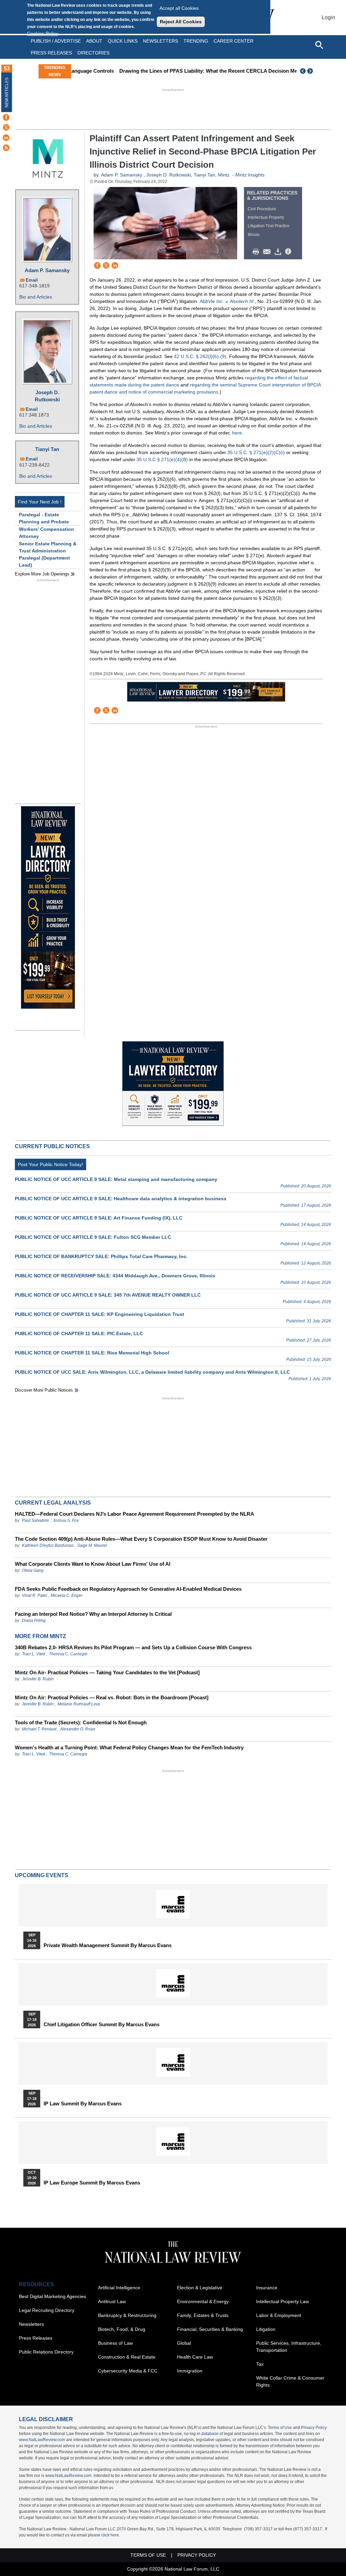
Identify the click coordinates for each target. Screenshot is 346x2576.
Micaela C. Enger (67, 1596)
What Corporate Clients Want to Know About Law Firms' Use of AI (93, 1564)
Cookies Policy (43, 33)
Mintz (224, 175)
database (210, 2434)
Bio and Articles (36, 297)
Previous (303, 71)
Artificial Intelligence (119, 2288)
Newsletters (160, 41)
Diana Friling (34, 1621)
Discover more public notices (44, 1390)
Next (311, 71)
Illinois (254, 235)
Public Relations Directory (46, 2352)
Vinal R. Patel (34, 1596)
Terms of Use (280, 2428)
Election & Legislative (200, 2288)
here (237, 433)
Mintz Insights (250, 175)
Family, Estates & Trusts (203, 2315)
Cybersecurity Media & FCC (128, 2371)
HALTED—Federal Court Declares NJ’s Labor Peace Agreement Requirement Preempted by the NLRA (134, 1514)
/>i (289, 252)
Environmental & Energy (203, 2301)
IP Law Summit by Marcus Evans (83, 2104)
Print (257, 252)
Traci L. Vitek (34, 1654)
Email (32, 280)
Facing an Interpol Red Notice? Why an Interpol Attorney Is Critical (93, 1614)
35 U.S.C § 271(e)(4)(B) (162, 459)
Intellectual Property (266, 217)
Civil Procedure (262, 209)
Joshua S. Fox (66, 1520)
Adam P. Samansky (47, 270)
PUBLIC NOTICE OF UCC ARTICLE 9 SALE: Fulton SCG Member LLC (93, 1237)
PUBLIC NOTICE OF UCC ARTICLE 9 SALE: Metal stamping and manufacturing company (116, 1179)
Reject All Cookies (181, 22)
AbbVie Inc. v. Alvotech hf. (227, 301)
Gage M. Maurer (92, 1545)
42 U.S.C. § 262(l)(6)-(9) (200, 356)
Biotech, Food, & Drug (122, 2329)
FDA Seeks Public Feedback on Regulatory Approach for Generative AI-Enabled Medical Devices (128, 1589)
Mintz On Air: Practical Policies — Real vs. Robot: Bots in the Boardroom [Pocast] (112, 1697)
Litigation (266, 2329)
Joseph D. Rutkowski (47, 396)
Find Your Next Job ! (40, 502)
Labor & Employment (279, 2315)
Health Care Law (195, 2357)
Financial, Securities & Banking (210, 2329)
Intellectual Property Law (282, 2301)
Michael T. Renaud (39, 1729)
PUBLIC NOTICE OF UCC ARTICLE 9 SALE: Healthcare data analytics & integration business (121, 1199)
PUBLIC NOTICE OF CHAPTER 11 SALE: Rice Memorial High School (92, 1353)
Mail (268, 252)
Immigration (190, 2371)
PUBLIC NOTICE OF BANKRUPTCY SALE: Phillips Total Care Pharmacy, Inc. (101, 1256)
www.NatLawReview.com (42, 2440)
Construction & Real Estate (127, 2357)
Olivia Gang (33, 1570)
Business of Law (115, 2343)
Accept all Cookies (179, 8)
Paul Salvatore (35, 1520)
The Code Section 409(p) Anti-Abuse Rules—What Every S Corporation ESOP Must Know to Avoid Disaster (141, 1539)
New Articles (7, 92)
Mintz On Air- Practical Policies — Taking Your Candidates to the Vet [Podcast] (107, 1672)
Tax (260, 2364)
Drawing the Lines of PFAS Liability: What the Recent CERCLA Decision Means (170, 71)
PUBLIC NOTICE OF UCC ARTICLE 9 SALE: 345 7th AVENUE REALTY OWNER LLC (108, 1295)
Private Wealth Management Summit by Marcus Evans (108, 1945)
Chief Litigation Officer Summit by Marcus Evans (102, 2025)
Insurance (267, 2288)
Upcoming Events (42, 1875)
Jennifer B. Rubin (38, 1679)
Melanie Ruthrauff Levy (79, 1704)
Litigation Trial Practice (269, 226)
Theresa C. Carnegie (68, 1654)
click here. (111, 2535)
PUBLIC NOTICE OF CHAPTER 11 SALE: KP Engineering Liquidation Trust (100, 1314)
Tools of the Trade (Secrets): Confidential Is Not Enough (81, 1722)
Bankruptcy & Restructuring (127, 2315)
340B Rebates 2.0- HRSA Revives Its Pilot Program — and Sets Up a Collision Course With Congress (133, 1647)
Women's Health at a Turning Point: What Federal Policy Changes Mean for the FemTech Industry (129, 1747)
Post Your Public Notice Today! (51, 1164)
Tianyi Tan (47, 449)
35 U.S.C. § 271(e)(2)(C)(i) (256, 452)
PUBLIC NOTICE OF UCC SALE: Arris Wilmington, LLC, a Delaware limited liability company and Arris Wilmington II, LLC (152, 1372)
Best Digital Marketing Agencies (53, 2296)
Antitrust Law (112, 2301)
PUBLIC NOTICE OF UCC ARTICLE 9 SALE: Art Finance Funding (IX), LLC (99, 1218)
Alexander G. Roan (78, 1729)
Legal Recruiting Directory (47, 2310)
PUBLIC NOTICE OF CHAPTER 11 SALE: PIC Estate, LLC (79, 1333)
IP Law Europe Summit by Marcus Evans (92, 2183)
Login (328, 17)
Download (279, 252)
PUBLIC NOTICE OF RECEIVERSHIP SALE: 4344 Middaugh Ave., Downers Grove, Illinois (115, 1276)
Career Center (233, 41)
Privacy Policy (314, 2428)
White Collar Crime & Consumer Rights (290, 2381)
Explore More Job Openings (42, 574)
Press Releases (36, 2338)
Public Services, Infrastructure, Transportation (289, 2347)
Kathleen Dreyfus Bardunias (48, 1545)
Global (184, 2343)
